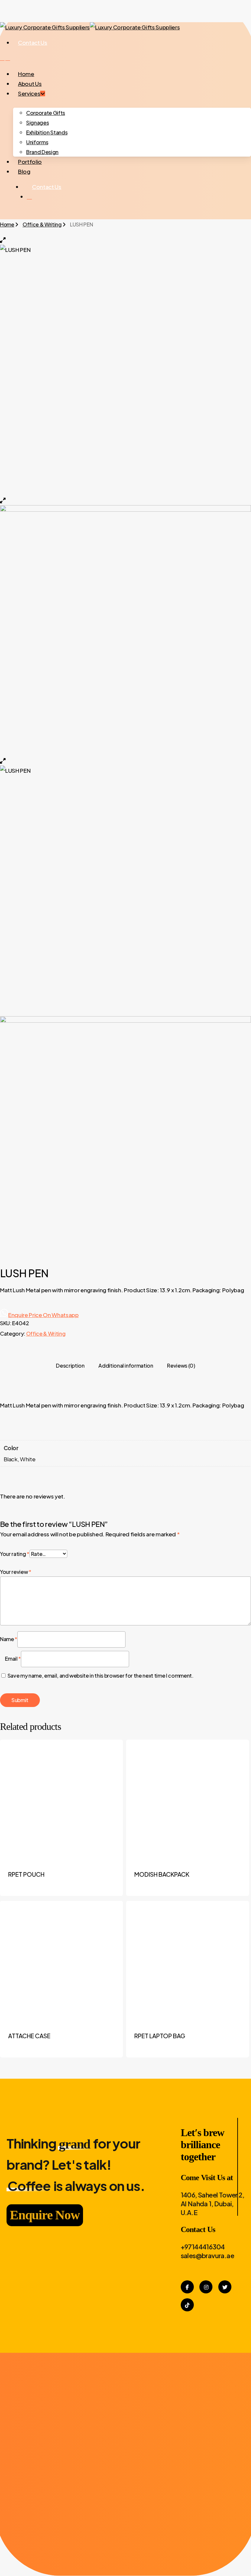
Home (7, 224)
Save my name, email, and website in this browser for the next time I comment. (100, 1676)
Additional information (126, 1366)
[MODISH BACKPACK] (188, 1801)
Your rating (15, 1554)
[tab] (70, 1366)
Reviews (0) (181, 1366)
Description (70, 1366)
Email (13, 1659)
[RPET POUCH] (61, 1801)
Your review (16, 1572)
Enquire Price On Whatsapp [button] (43, 1315)
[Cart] (8, 58)
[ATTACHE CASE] (61, 1962)
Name (9, 1639)
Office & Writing (42, 224)
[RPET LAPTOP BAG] (188, 1962)
